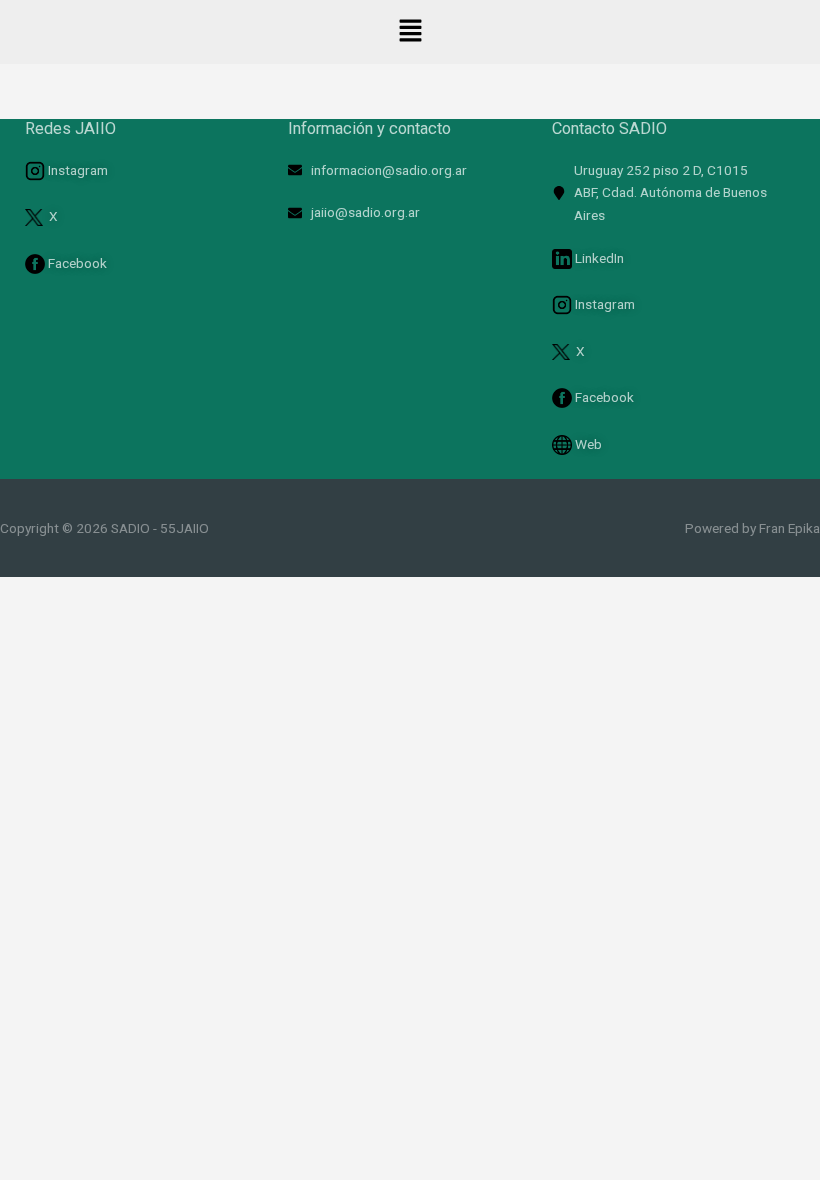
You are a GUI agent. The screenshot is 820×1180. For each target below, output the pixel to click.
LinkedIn (598, 258)
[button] (410, 32)
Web (588, 444)
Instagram (76, 170)
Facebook (76, 263)
